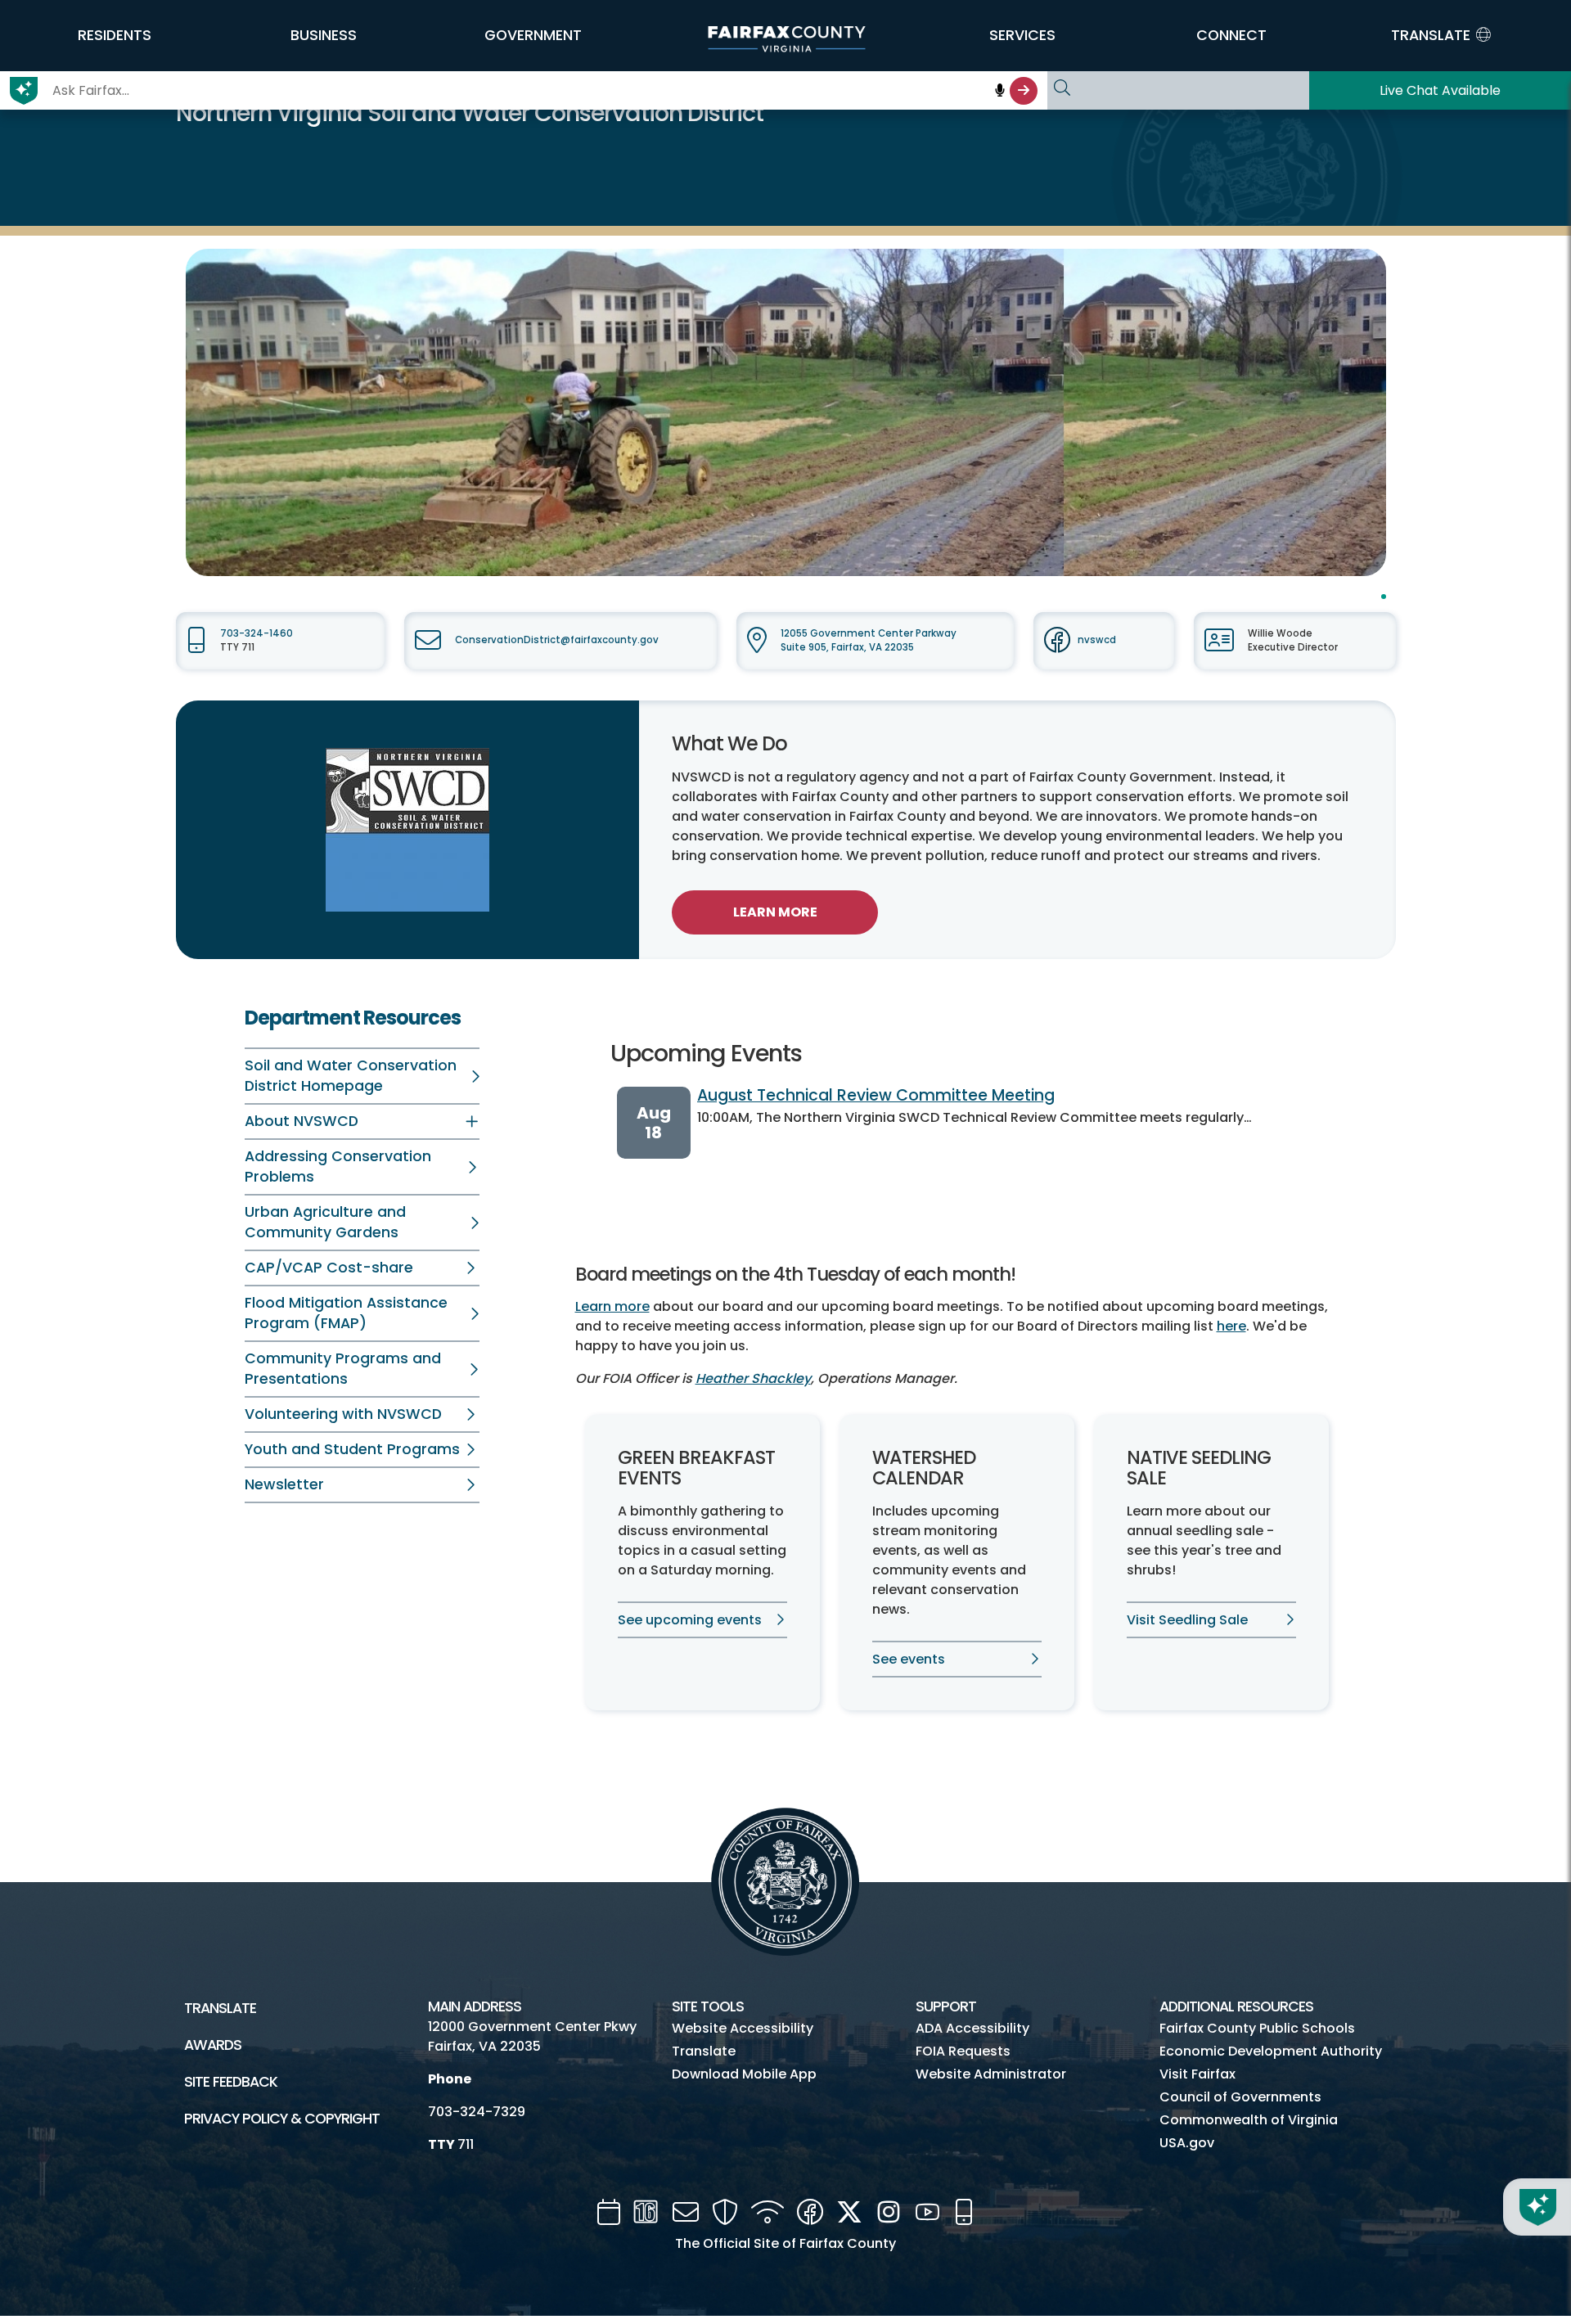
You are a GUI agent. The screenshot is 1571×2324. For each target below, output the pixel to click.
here (1231, 1326)
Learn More (775, 912)
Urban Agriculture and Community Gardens (325, 1222)
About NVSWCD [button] (302, 1121)
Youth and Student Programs (352, 1449)
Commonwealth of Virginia (1249, 2120)
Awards (213, 2045)
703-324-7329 (477, 2112)
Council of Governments (1240, 2097)
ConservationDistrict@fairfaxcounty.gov (557, 640)
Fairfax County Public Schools (1257, 2028)
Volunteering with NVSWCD (343, 1414)
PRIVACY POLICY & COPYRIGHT (282, 2119)
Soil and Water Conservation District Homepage (351, 1076)
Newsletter (284, 1484)
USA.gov (1187, 2143)
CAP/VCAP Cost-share (329, 1268)
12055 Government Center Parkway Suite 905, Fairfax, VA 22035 (869, 640)
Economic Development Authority (1271, 2051)
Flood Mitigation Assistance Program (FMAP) (346, 1313)
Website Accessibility (743, 2028)
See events (909, 1659)
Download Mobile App (744, 2074)
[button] (115, 35)
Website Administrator (991, 2074)
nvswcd (1097, 640)
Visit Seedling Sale (1187, 1620)
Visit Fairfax (1197, 2074)
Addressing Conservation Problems (338, 1167)
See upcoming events (690, 1620)
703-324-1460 (257, 633)
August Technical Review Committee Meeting (876, 1095)
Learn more (612, 1306)
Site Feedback (231, 2082)
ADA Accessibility (972, 2028)
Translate (220, 2008)
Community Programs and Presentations (343, 1369)
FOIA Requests (963, 2051)
